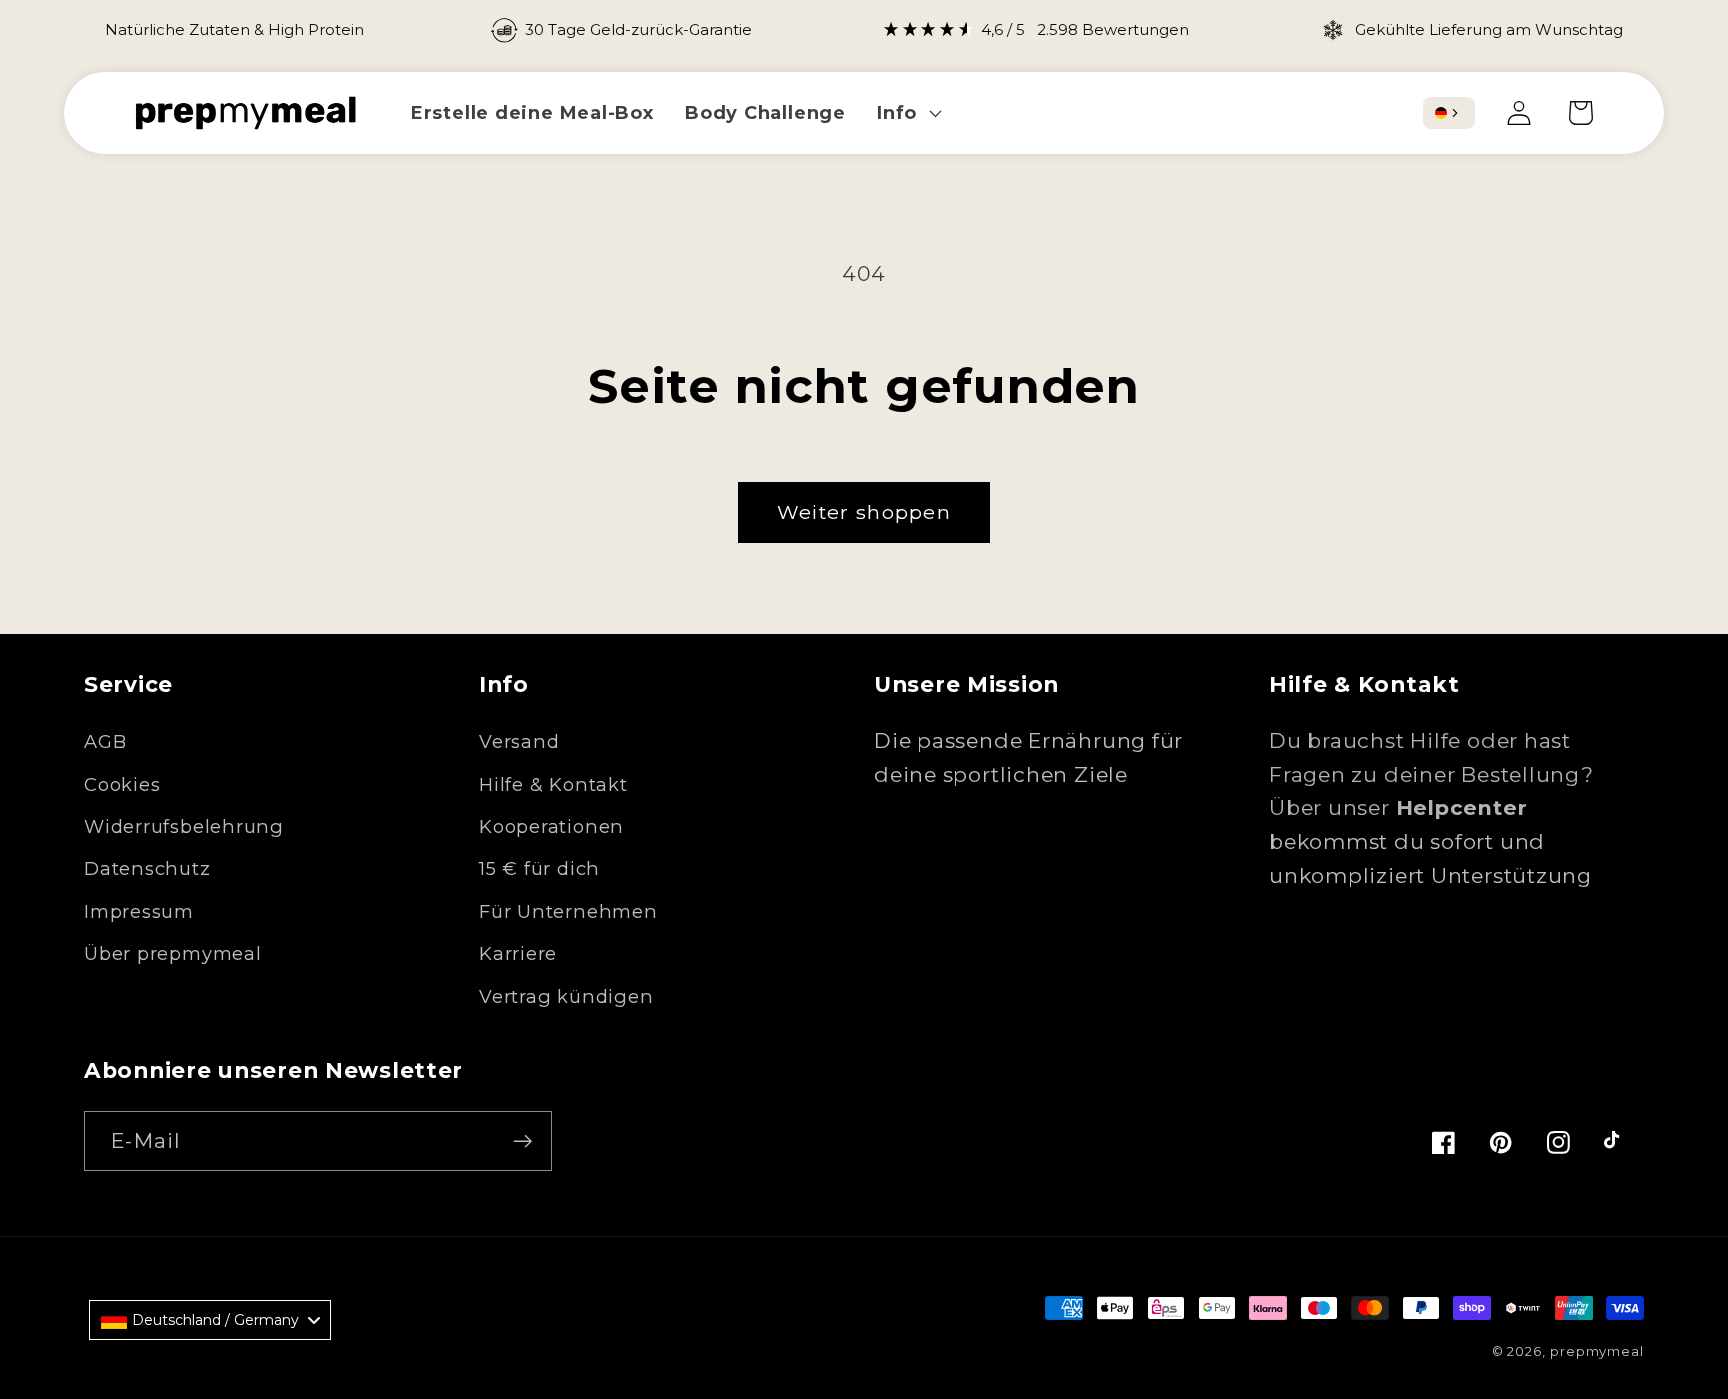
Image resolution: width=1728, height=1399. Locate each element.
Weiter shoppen (864, 512)
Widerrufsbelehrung (184, 826)
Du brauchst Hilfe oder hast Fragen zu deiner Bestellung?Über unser (1431, 774)
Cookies (122, 784)
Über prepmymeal (173, 953)
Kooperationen (551, 826)
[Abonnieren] (522, 1141)
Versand (519, 741)
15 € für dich (539, 868)
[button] (907, 112)
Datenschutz (147, 868)
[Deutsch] (1441, 113)
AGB (105, 741)
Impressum (139, 911)
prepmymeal (1597, 1351)
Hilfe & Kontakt (553, 784)
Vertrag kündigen (566, 996)
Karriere (518, 953)
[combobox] (1449, 113)
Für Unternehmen (568, 911)
